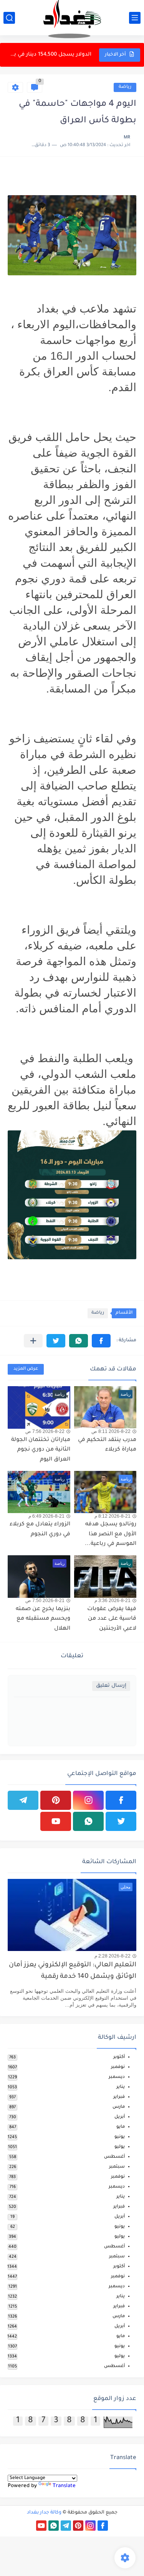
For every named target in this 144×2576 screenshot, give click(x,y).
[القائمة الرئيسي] (135, 18)
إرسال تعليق (111, 1686)
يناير (121, 2087)
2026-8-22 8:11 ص (111, 1431)
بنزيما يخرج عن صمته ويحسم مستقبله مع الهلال (43, 1619)
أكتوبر (119, 2057)
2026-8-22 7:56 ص (45, 1431)
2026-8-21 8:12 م (113, 1516)
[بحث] (9, 18)
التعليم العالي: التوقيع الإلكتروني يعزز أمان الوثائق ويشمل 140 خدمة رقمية (73, 1971)
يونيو (120, 2137)
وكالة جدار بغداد (44, 2513)
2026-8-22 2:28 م (113, 1956)
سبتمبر (117, 2167)
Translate (64, 2486)
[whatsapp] (88, 1821)
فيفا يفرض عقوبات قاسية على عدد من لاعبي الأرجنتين (112, 1619)
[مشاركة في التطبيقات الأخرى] (33, 1341)
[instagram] (88, 1800)
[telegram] (23, 1800)
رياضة (125, 87)
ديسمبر (117, 2077)
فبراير (119, 2097)
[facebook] (121, 1800)
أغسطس (114, 2157)
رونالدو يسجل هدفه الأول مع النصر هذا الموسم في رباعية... (111, 1534)
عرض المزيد (26, 1369)
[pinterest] (56, 1800)
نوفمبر (118, 2067)
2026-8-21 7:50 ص (45, 1601)
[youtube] (56, 1821)
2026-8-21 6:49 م (46, 1516)
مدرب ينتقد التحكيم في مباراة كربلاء (107, 1445)
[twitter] (121, 1821)
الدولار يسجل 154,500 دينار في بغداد (50, 55)
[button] (101, 1341)
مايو (121, 2127)
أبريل (120, 2117)
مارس (119, 2107)
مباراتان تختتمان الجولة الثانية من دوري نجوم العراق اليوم (41, 1450)
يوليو (120, 2147)
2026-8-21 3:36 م (113, 1601)
